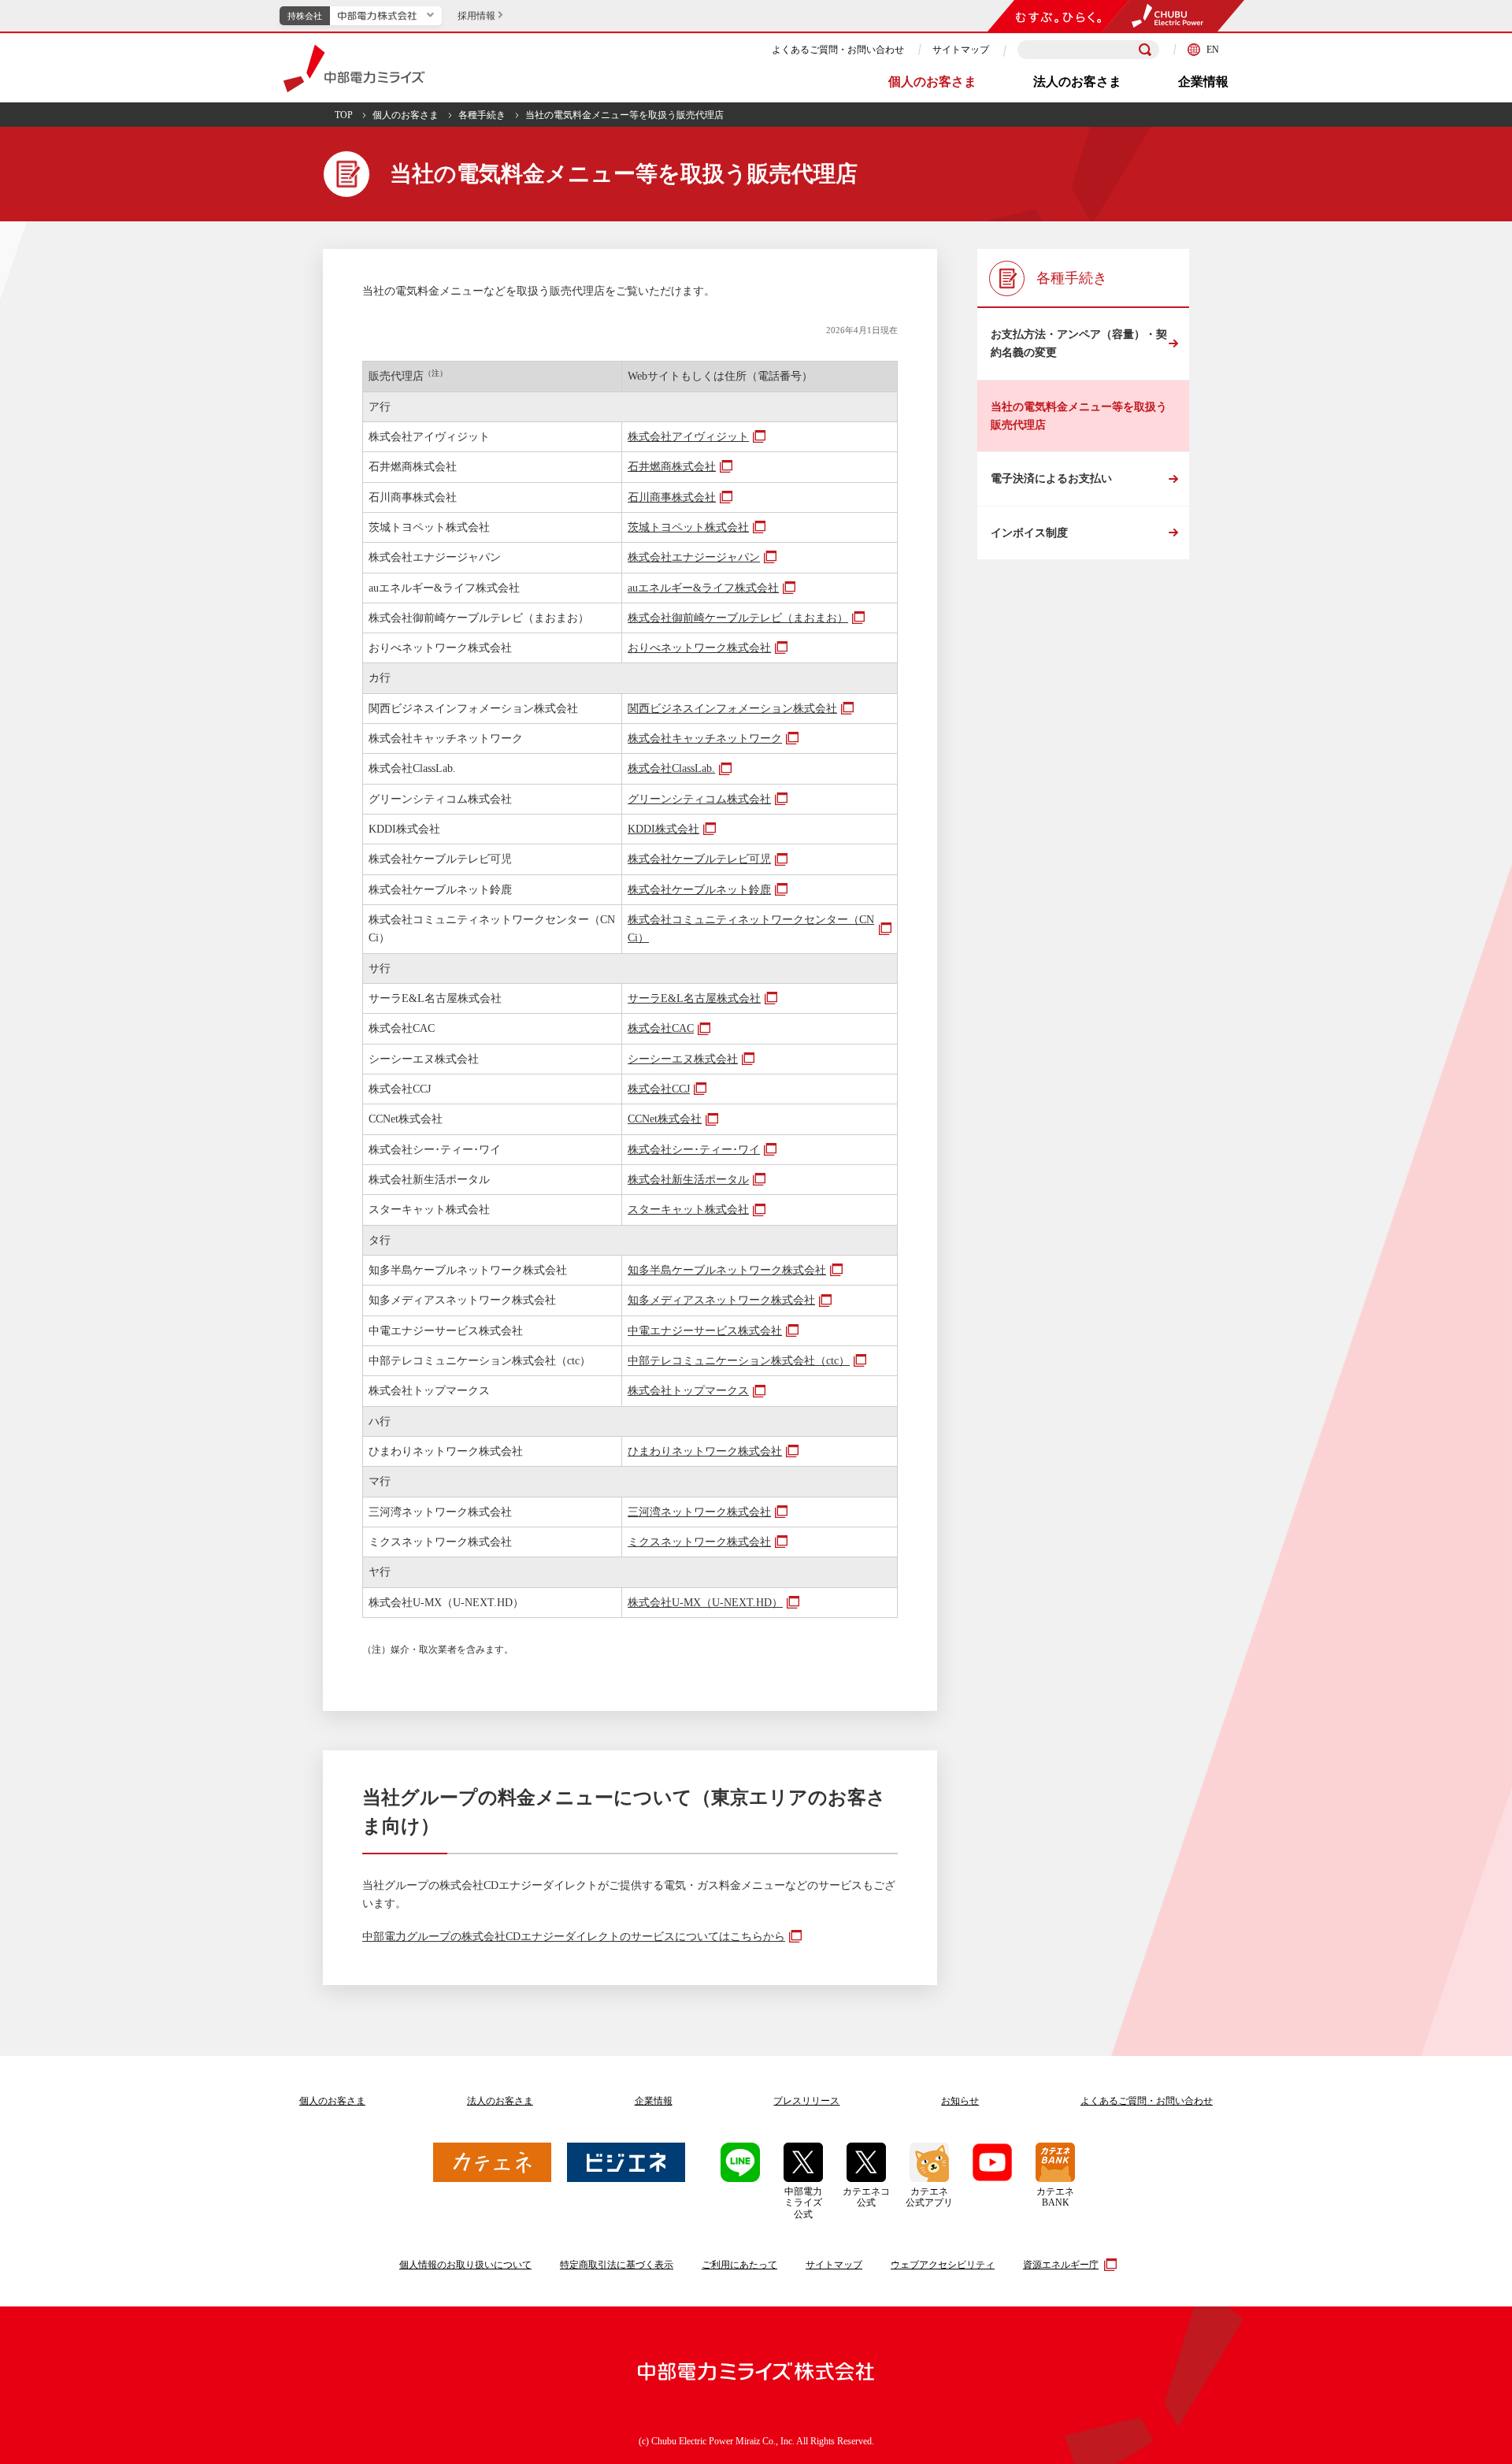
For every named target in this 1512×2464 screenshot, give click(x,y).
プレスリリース (806, 2101)
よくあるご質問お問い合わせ (1147, 2101)
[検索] (1145, 50)
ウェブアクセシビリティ (943, 2265)
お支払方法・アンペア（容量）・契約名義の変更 (1079, 343)
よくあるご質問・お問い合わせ (838, 50)
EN (1213, 50)
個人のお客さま (932, 82)
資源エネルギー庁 (1061, 2265)
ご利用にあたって (739, 2265)
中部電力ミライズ (354, 69)
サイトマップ (961, 50)
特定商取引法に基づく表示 (617, 2265)
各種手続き (482, 115)
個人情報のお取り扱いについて (465, 2265)
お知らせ (960, 2101)
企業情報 (1203, 82)
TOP (344, 115)
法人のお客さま (1077, 82)
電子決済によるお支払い (1051, 479)
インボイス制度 (1029, 533)
